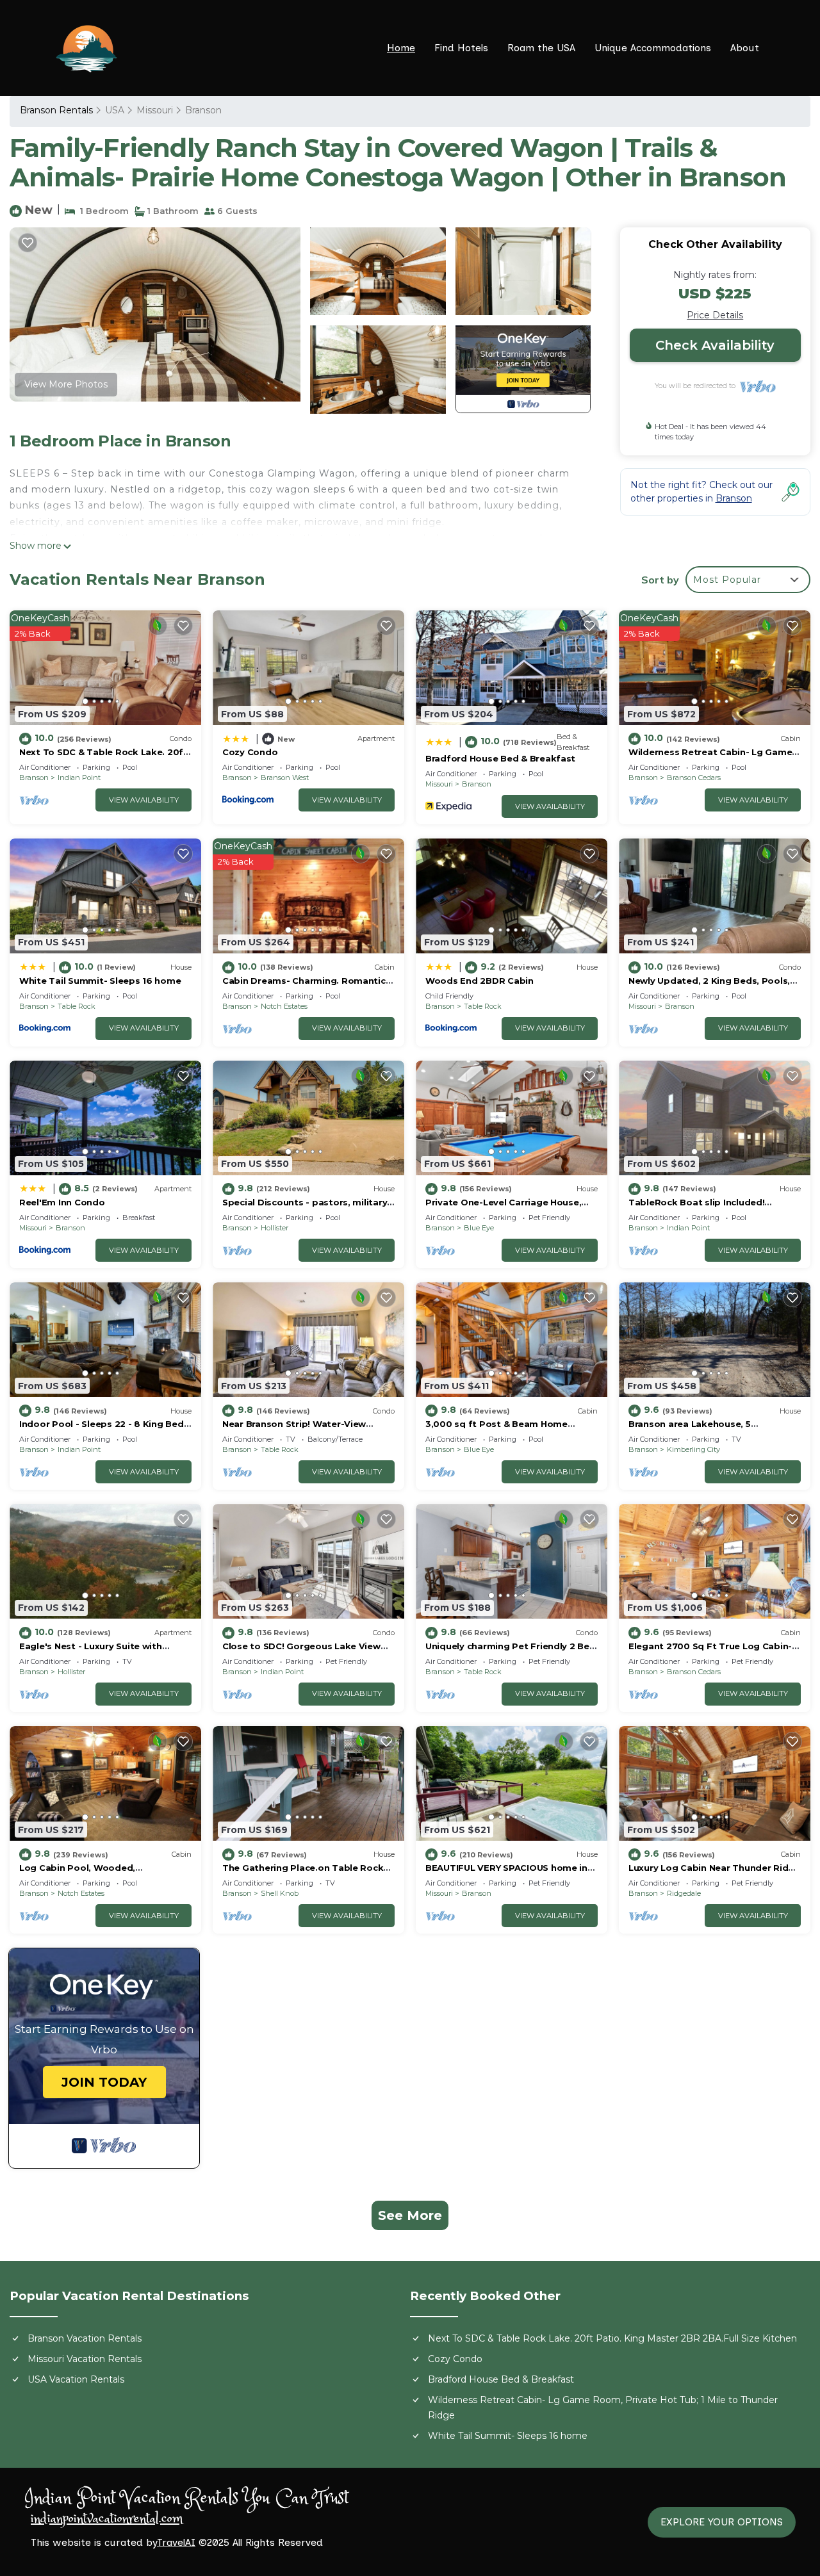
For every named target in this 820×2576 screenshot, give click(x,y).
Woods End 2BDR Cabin (480, 981)
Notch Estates (284, 1006)
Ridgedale (684, 1893)
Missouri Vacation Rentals (85, 2359)
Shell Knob (280, 1893)
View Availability (144, 800)
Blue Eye (479, 1228)
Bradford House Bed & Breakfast (500, 758)
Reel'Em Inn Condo (62, 1202)
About (745, 48)
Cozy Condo (250, 752)
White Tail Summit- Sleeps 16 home (100, 981)
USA (115, 110)
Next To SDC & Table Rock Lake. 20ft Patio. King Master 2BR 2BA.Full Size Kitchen (612, 2338)
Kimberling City (693, 1449)
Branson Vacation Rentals (85, 2338)
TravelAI (176, 2542)
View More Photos (66, 384)
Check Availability (715, 345)
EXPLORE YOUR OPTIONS (722, 2522)
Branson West (285, 778)
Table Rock (77, 1006)
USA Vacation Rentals (76, 2379)
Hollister (275, 1228)
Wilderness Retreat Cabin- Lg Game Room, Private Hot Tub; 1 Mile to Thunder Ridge (603, 2408)
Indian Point (79, 778)
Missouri (155, 110)
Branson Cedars (694, 778)
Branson (203, 110)
